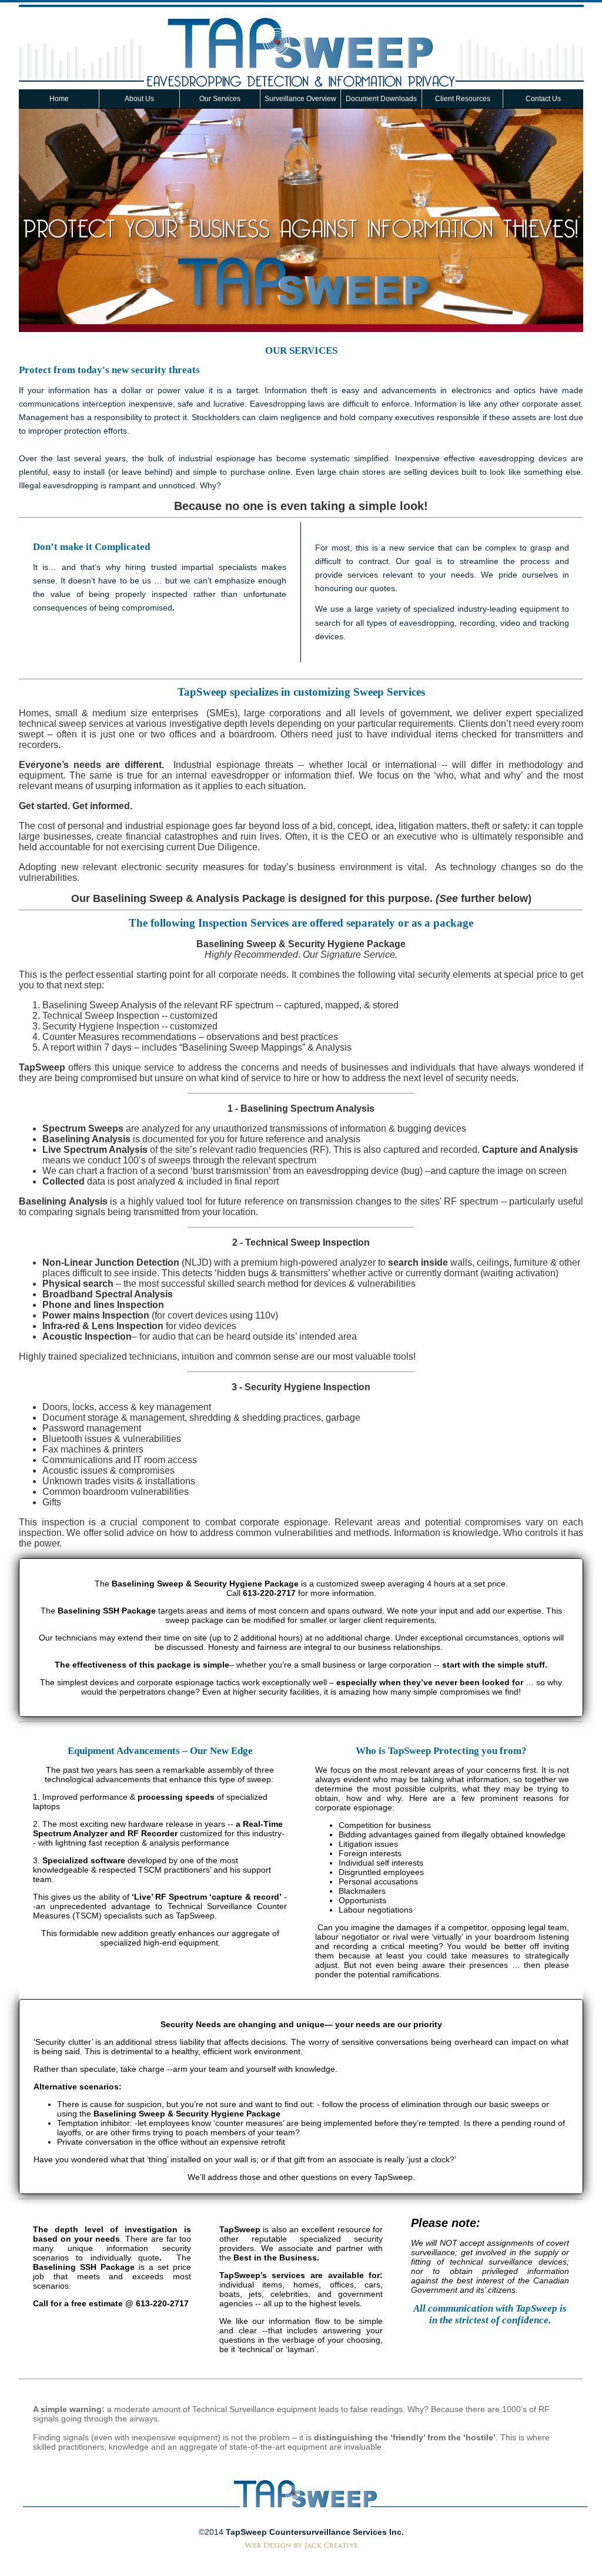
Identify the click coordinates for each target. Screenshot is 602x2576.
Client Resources (463, 99)
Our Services (220, 99)
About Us (139, 99)
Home (59, 99)
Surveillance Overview (300, 99)
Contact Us (543, 99)
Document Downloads (381, 99)
